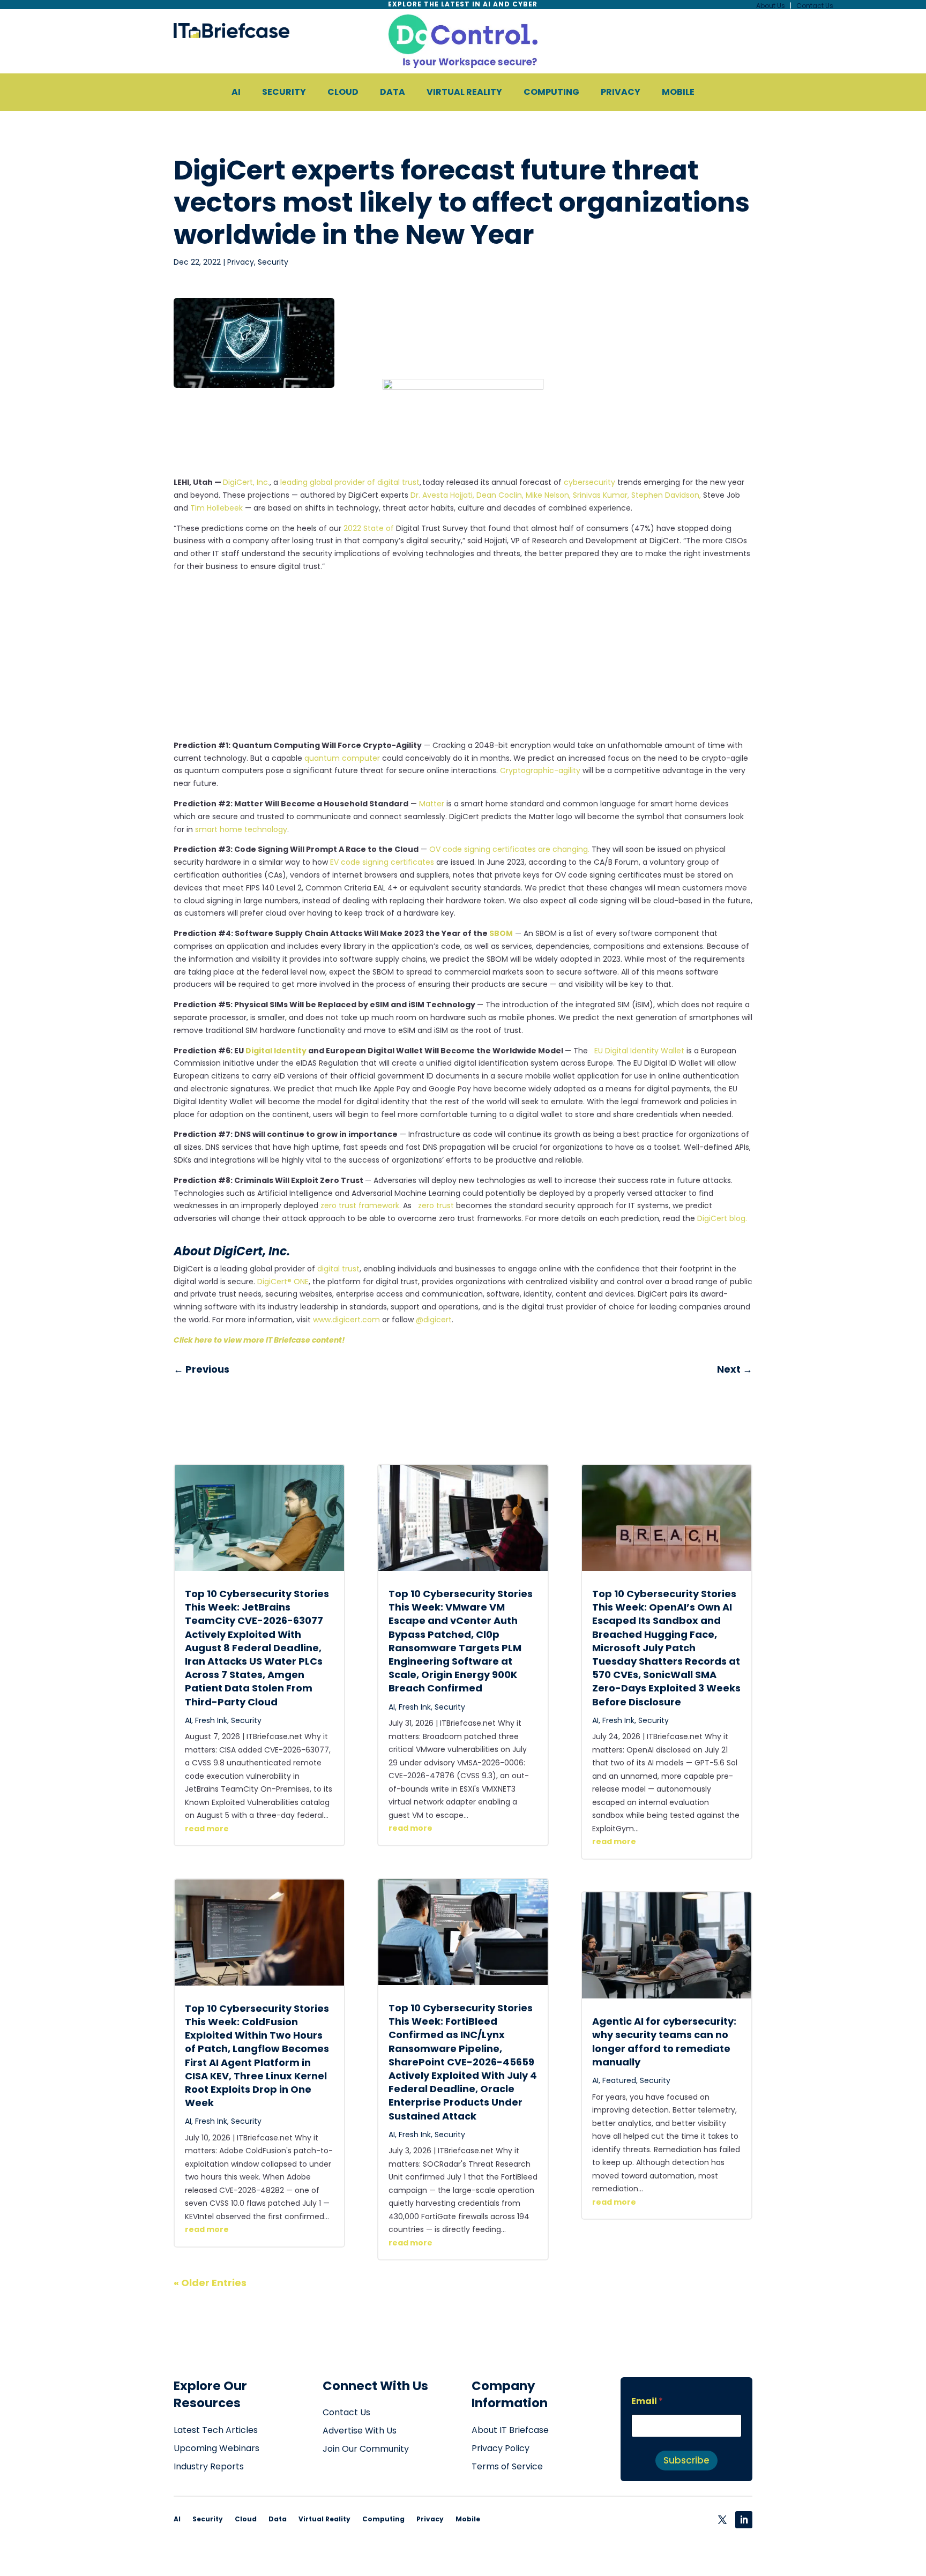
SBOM (501, 933)
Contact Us (815, 6)
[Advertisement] (463, 660)
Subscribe (686, 2460)
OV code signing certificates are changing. (509, 849)
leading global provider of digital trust (350, 482)
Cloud (246, 2519)
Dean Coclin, (500, 495)
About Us (771, 6)
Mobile (468, 2519)
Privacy (241, 262)
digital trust (338, 1269)
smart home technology (241, 829)
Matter (432, 804)
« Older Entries (210, 2283)
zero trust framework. (361, 1205)
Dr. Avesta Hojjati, (442, 495)
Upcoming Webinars (216, 2448)
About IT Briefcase (510, 2430)
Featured (619, 2080)
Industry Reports (209, 2466)
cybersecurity (589, 482)
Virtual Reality (324, 2519)
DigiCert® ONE (283, 1282)
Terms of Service (507, 2466)
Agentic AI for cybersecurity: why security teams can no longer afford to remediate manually (664, 2042)
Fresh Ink (211, 1720)
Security (273, 262)
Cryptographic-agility (540, 770)
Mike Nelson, (548, 495)
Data (278, 2519)
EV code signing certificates (382, 862)
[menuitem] (236, 92)
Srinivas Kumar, (601, 495)
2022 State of (370, 528)
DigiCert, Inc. (246, 482)
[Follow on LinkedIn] (744, 2520)
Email (647, 2401)
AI (188, 1720)
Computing (383, 2519)
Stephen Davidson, (666, 495)
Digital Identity (276, 1051)
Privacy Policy (501, 2448)
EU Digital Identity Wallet (637, 1051)
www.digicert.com (346, 1320)
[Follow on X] (722, 2520)
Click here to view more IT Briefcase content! (259, 1340)
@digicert (434, 1320)
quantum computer (342, 758)
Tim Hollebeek (216, 508)
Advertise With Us (360, 2431)
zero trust (434, 1205)
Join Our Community (366, 2449)
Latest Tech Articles (216, 2430)
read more (207, 1829)
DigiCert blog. (722, 1218)
